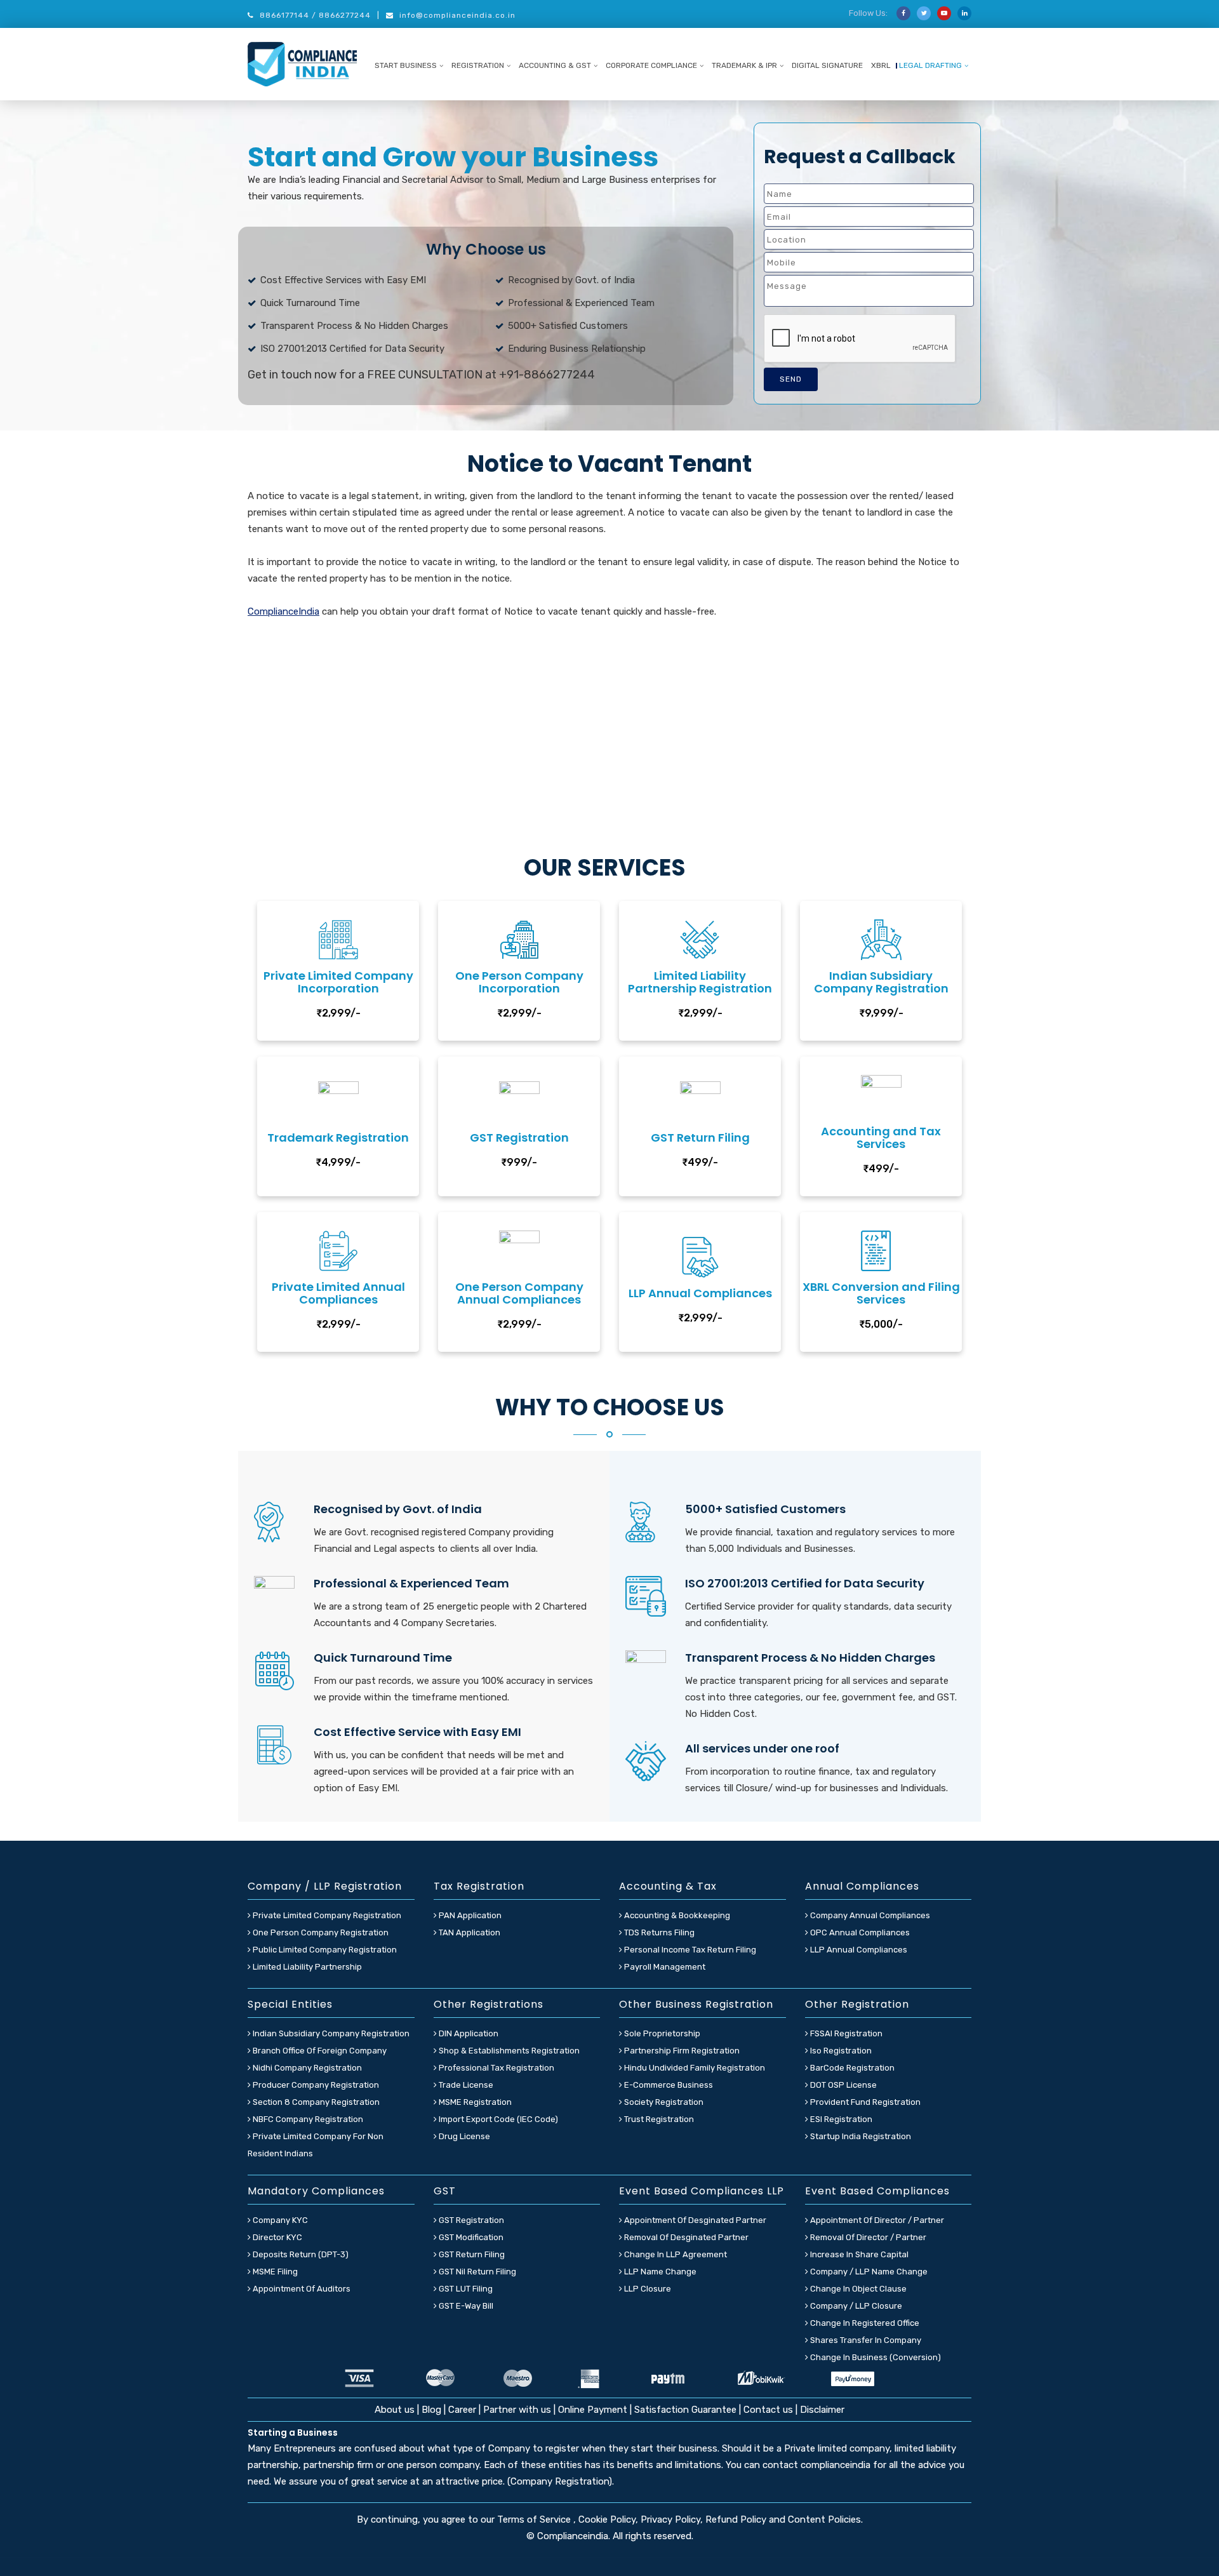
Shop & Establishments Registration (508, 2051)
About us (396, 2410)
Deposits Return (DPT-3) (300, 2254)
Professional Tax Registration (496, 2068)
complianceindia (836, 2465)
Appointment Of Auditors (301, 2289)
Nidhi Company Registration (306, 2068)
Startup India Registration (860, 2136)
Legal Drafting (930, 65)
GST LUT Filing (465, 2289)
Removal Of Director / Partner (867, 2237)
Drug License (463, 2136)
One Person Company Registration (320, 1932)
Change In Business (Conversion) (875, 2357)
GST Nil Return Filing (476, 2272)
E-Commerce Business (668, 2085)
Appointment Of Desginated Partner (694, 2220)
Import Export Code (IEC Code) (497, 2119)
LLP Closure (647, 2289)
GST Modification (470, 2237)
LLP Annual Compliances (858, 1950)
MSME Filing (274, 2272)
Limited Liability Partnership (306, 1967)
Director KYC (276, 2237)
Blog (433, 2410)
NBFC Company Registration (307, 2119)
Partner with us (517, 2410)
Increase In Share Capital (858, 2254)
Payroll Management (664, 1967)
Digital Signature (827, 65)
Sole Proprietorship (661, 2033)
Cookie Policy (607, 2519)
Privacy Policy (670, 2519)
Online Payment (593, 2410)
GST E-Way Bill (465, 2306)
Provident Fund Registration (864, 2102)
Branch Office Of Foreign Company (319, 2051)
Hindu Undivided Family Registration (694, 2068)
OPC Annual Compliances (859, 1932)
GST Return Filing (471, 2254)
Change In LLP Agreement (675, 2254)
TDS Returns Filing (658, 1932)
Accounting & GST (555, 65)
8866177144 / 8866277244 (315, 15)
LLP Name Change (659, 2272)
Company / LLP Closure (855, 2306)
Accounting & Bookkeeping (676, 1915)
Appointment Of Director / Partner (876, 2220)
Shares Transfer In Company (865, 2340)
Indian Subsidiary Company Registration (330, 2033)
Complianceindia (573, 2536)
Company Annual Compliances (869, 1915)
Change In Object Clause (857, 2289)
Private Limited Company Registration (326, 1915)
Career (462, 2410)
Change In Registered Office (864, 2323)
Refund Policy (736, 2519)
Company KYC (279, 2220)
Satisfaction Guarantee (685, 2410)
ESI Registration (840, 2119)
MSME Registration (474, 2102)
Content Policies (824, 2519)
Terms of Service (535, 2519)
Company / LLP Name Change (868, 2272)
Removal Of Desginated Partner (685, 2237)
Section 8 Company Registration (315, 2102)
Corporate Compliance (651, 65)
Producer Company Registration (315, 2085)
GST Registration (470, 2220)
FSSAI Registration (845, 2033)
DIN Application (468, 2033)
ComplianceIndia (283, 611)
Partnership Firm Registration (681, 2051)
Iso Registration (840, 2051)
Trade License (465, 2085)
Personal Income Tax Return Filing (689, 1950)
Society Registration (663, 2102)
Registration (478, 65)
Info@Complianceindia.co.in (457, 15)
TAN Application (469, 1932)
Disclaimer (822, 2410)
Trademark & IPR (744, 65)
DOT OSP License (843, 2085)
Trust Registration (658, 2119)
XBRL (881, 65)
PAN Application (469, 1915)
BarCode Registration (851, 2068)
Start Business (406, 65)
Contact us (768, 2410)
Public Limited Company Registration (324, 1950)
